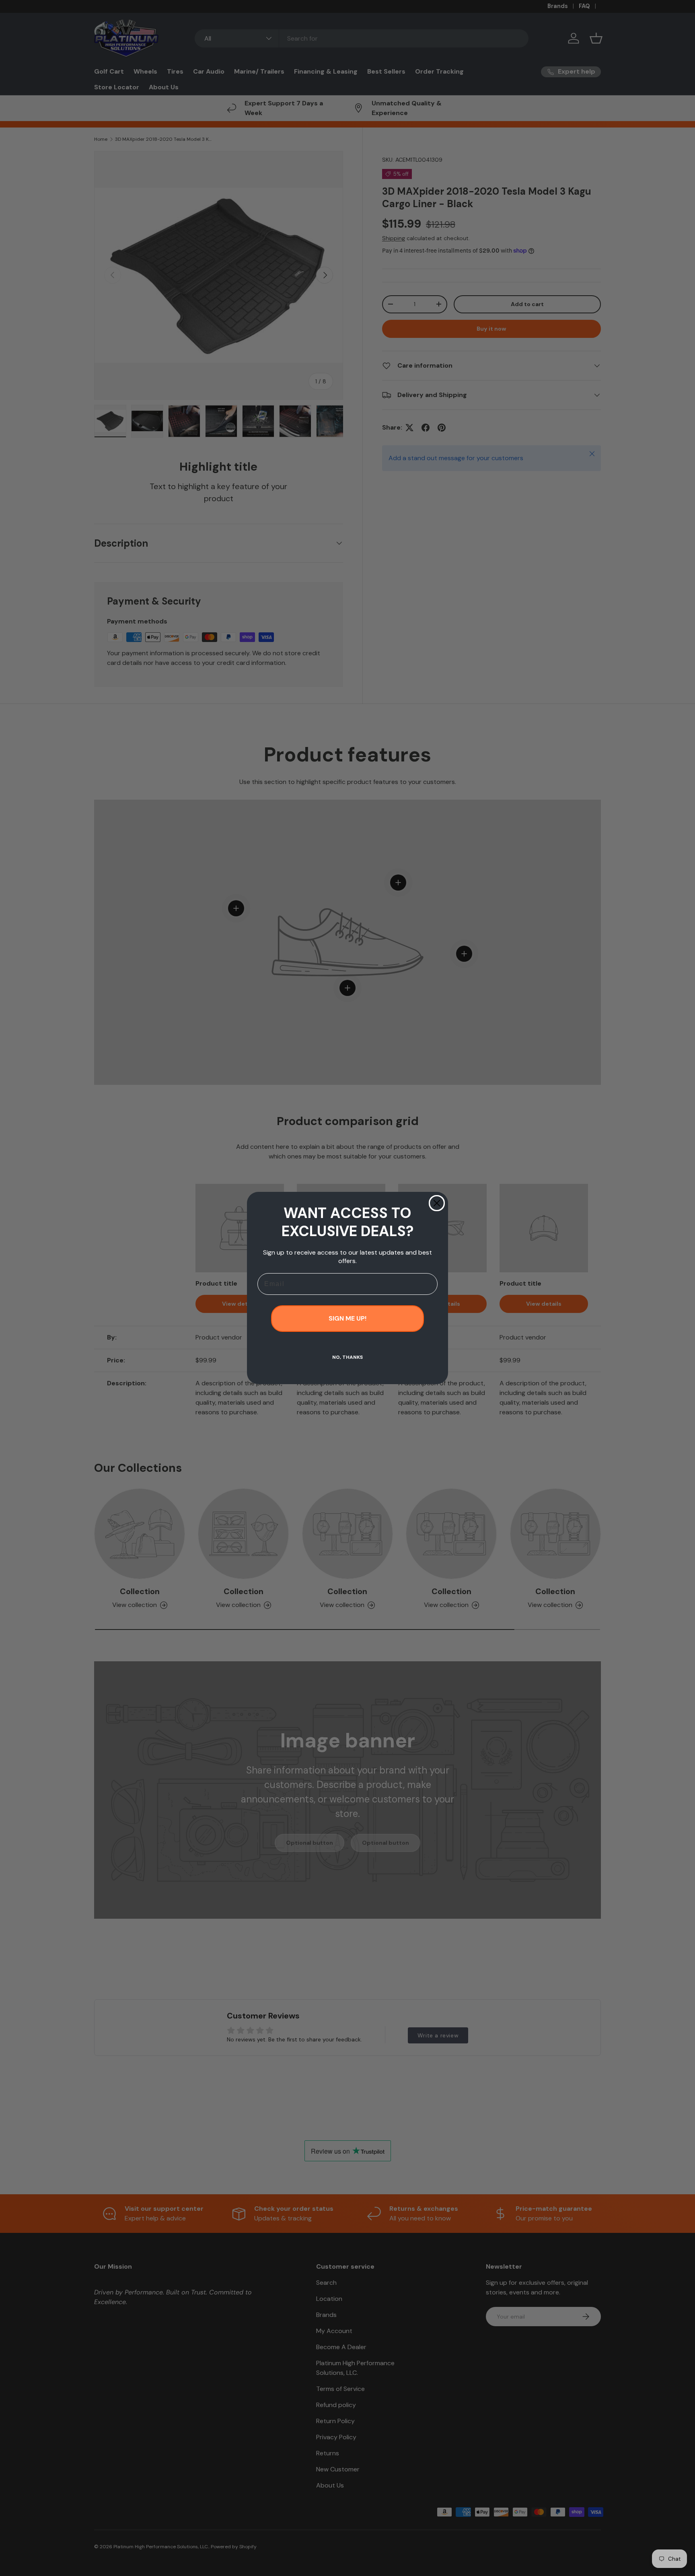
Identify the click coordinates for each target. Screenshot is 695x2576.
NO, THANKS (347, 1357)
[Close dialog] (437, 1203)
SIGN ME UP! (347, 1318)
